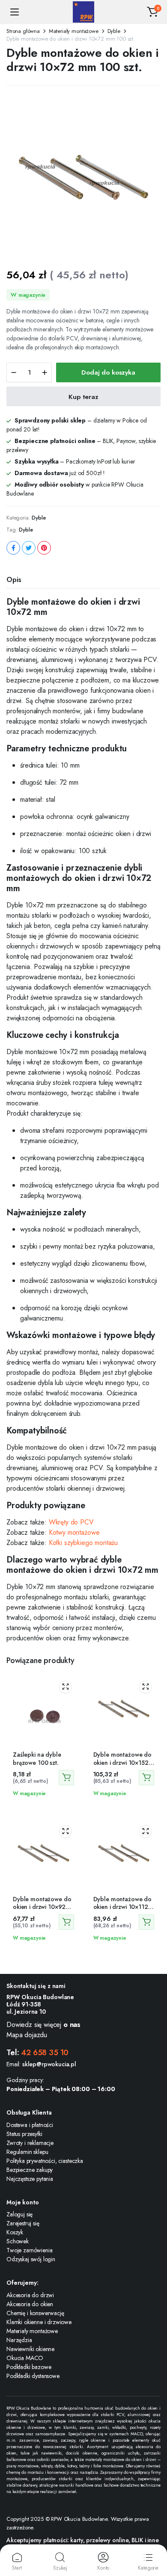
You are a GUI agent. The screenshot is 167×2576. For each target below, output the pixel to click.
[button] (152, 12)
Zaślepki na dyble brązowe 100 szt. (37, 1758)
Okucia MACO (25, 2358)
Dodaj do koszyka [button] (66, 1778)
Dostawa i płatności (30, 2125)
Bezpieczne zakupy (30, 2170)
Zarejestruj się (23, 2223)
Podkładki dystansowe (33, 2376)
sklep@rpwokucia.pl (49, 2064)
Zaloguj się (19, 2214)
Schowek (18, 2241)
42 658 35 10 (45, 2053)
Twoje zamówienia (29, 2250)
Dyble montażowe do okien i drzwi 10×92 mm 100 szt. (42, 1907)
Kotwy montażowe (74, 1532)
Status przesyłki (24, 2134)
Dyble (114, 31)
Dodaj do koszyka (108, 372)
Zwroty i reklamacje (30, 2143)
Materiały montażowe (74, 31)
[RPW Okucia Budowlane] (83, 12)
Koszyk (15, 2232)
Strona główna (23, 31)
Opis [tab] (14, 580)
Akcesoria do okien (30, 2304)
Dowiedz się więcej (43, 2025)
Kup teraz (83, 397)
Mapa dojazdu (27, 2035)
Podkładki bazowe (29, 2367)
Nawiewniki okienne (30, 2349)
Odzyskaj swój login (31, 2259)
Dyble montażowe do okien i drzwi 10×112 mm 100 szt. (122, 1907)
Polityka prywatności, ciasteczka (45, 2161)
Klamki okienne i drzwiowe (39, 2322)
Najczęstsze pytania (30, 2179)
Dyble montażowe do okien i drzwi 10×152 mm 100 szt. (122, 1762)
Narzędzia (19, 2340)
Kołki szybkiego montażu (83, 1543)
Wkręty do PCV (71, 1522)
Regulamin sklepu (27, 2152)
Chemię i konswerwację (35, 2313)
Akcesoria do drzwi (30, 2295)
